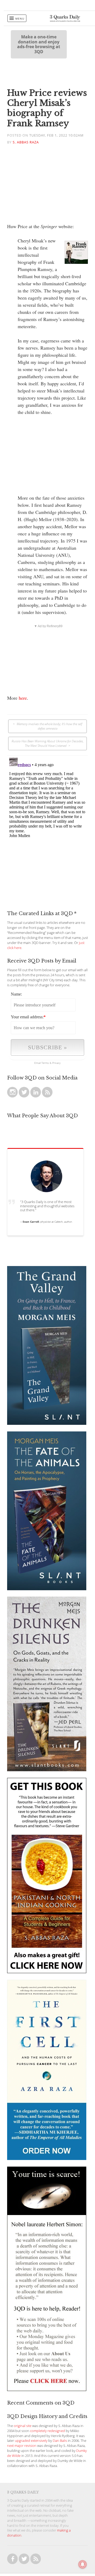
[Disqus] (47, 822)
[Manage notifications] (83, 2564)
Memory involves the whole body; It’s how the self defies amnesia (49, 726)
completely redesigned (47, 2431)
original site (23, 2426)
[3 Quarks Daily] (65, 20)
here (23, 698)
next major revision (22, 2446)
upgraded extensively (31, 2441)
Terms (45, 1063)
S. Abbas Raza (26, 142)
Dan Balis (60, 2441)
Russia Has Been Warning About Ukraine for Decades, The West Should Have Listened (48, 743)
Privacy (56, 1063)
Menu (20, 19)
